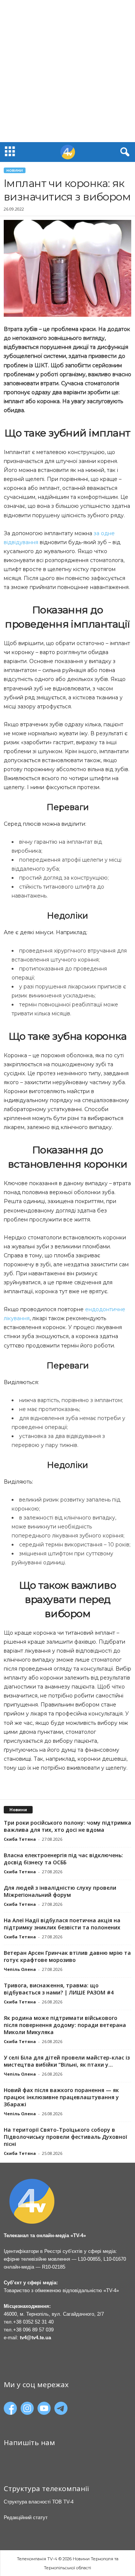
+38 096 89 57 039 (33, 2330)
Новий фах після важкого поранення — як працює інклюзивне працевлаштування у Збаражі (61, 2097)
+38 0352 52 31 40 (33, 2322)
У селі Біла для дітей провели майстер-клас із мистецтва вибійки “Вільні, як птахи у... (67, 2061)
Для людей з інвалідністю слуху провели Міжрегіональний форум (60, 1891)
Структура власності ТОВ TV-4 (39, 2502)
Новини (15, 170)
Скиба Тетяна (20, 1839)
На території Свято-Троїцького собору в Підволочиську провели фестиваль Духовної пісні (65, 2137)
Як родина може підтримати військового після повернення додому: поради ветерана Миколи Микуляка (65, 2025)
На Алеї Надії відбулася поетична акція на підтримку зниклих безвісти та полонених (62, 1924)
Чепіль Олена (20, 1969)
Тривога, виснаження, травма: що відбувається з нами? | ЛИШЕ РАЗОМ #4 (59, 1989)
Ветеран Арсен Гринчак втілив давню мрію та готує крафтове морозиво (67, 1956)
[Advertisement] (67, 71)
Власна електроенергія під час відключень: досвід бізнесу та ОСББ (63, 1859)
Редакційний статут (26, 2517)
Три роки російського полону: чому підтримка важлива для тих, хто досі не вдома (67, 1826)
